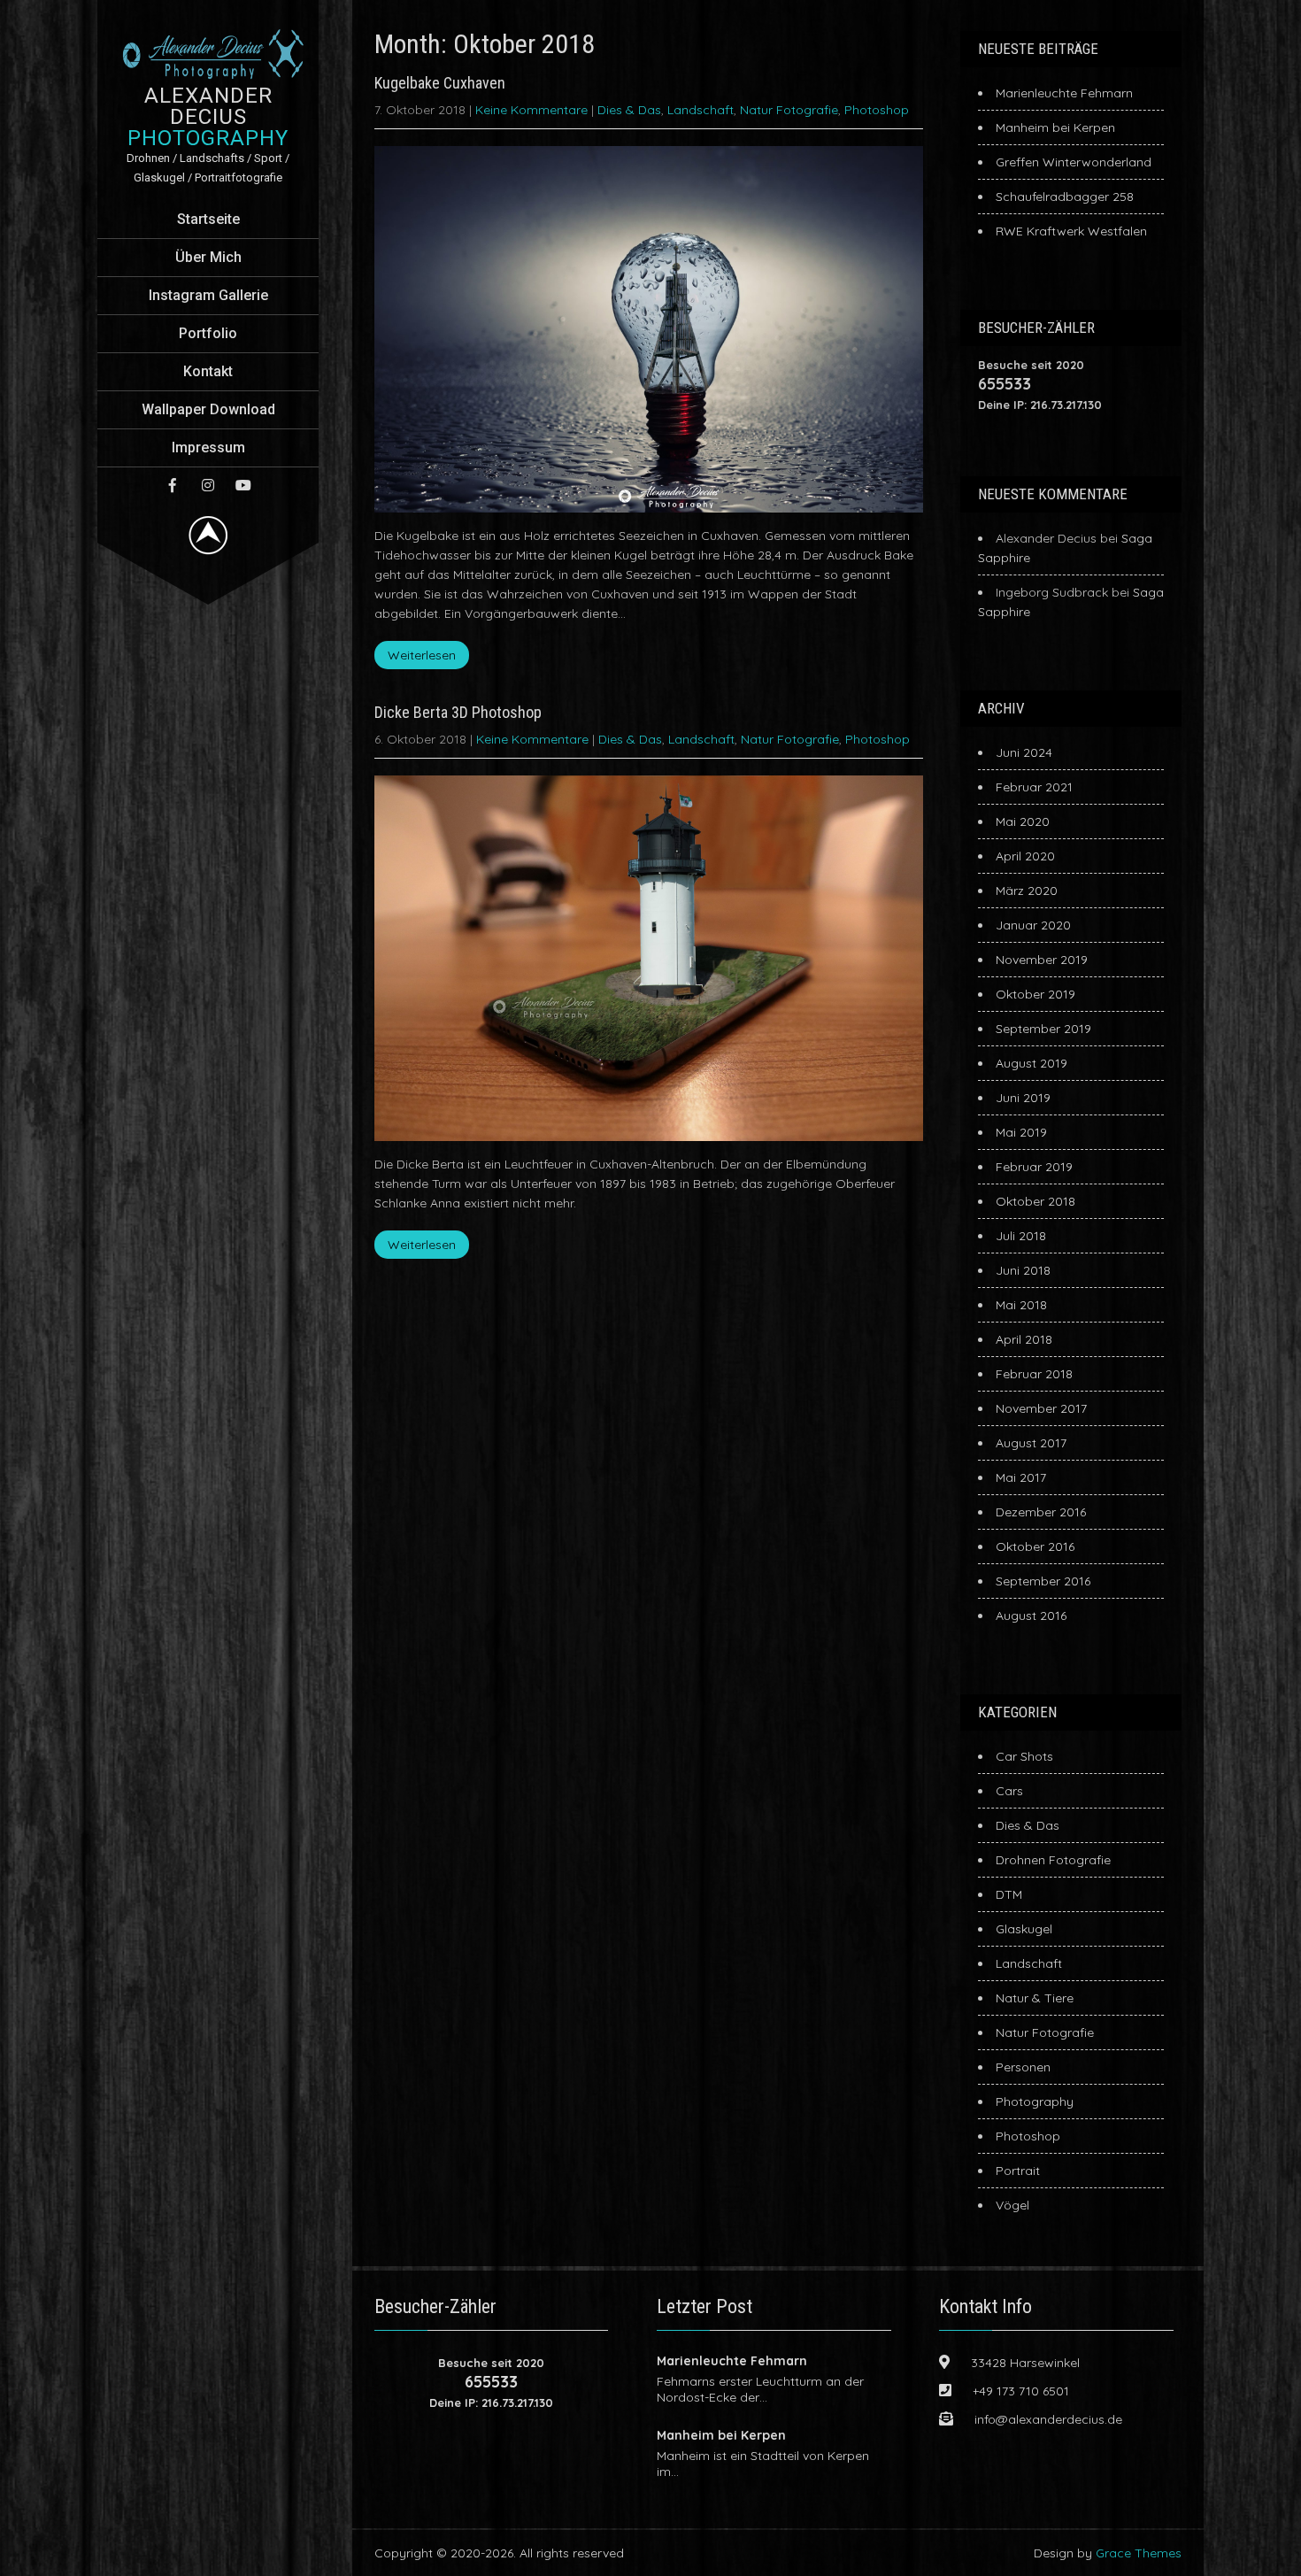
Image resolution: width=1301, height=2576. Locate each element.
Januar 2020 (1033, 925)
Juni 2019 (1023, 1098)
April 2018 (1024, 1339)
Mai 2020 (1023, 821)
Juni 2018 (1023, 1270)
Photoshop (877, 110)
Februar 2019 (1034, 1167)
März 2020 (1027, 891)
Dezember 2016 (1041, 1512)
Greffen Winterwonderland (1074, 162)
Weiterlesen (422, 655)
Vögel (1012, 2205)
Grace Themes (1139, 2553)
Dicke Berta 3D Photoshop (458, 712)
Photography (1035, 2102)
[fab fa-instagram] (208, 485)
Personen (1023, 2067)
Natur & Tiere (1035, 1998)
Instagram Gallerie (208, 295)
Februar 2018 (1034, 1374)
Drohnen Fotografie (1053, 1860)
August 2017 (1031, 1443)
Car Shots (1024, 1756)
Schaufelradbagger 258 (1065, 197)
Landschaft (701, 110)
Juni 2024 (1024, 752)
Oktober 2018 (1035, 1201)
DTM (1009, 1894)
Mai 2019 (1021, 1132)
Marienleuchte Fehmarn (1064, 93)
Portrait (1018, 2171)
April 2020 (1025, 856)
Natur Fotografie (789, 110)
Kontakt (208, 371)
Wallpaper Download (208, 409)
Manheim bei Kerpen (1055, 127)
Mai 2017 (1021, 1477)
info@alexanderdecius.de (1048, 2419)
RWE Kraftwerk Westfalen (1071, 231)
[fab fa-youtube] (243, 485)
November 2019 (1042, 960)
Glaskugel (1024, 1929)
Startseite (208, 219)
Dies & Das (629, 110)
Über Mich (208, 257)
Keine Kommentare (531, 110)
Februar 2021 (1034, 787)
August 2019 (1032, 1063)
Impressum (208, 447)
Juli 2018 (1021, 1236)
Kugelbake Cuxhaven (440, 83)
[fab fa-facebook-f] (173, 485)
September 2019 (1043, 1029)
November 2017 (1041, 1408)
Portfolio (208, 333)
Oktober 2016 (1035, 1546)
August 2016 (1031, 1616)
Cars (1009, 1791)
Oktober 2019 (1035, 994)
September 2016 (1043, 1581)
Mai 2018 (1021, 1305)
